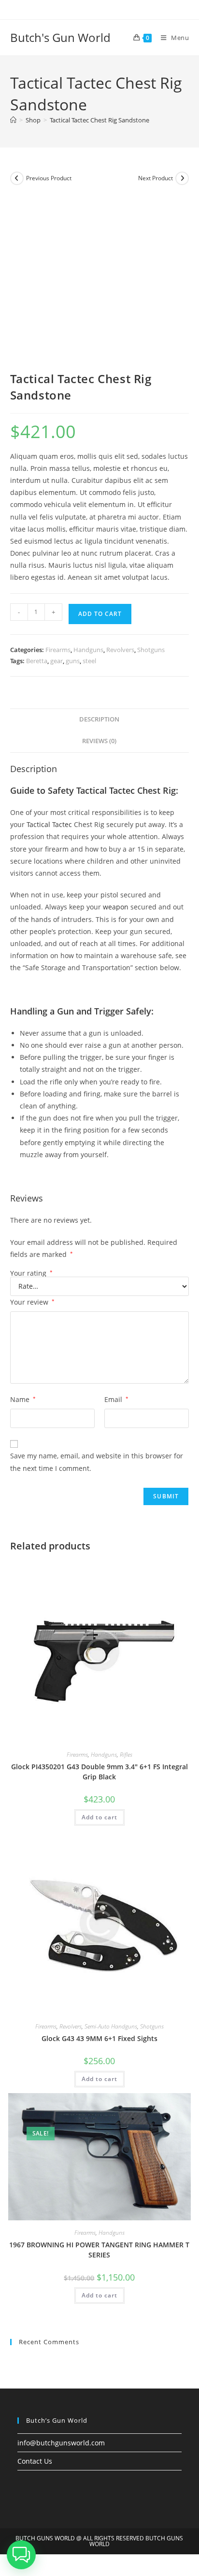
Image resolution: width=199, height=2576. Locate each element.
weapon (116, 907)
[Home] (13, 120)
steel (89, 661)
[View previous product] (17, 178)
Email (116, 1399)
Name (23, 1399)
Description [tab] (99, 719)
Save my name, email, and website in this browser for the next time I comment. (97, 1462)
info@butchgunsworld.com (61, 2443)
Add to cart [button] (99, 1817)
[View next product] (182, 178)
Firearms (58, 650)
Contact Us (35, 2461)
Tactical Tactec (49, 824)
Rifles (126, 1755)
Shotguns (151, 650)
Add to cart (100, 614)
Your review (32, 1302)
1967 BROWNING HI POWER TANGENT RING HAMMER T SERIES (99, 2250)
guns (73, 661)
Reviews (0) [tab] (99, 741)
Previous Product (49, 178)
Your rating (31, 1273)
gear (57, 661)
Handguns (88, 650)
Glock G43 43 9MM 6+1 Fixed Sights (99, 2038)
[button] (21, 2555)
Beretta (37, 661)
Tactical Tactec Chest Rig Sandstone (99, 120)
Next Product (156, 178)
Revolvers (120, 650)
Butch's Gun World (60, 37)
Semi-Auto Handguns (111, 2026)
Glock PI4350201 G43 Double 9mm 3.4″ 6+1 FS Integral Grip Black (99, 1772)
